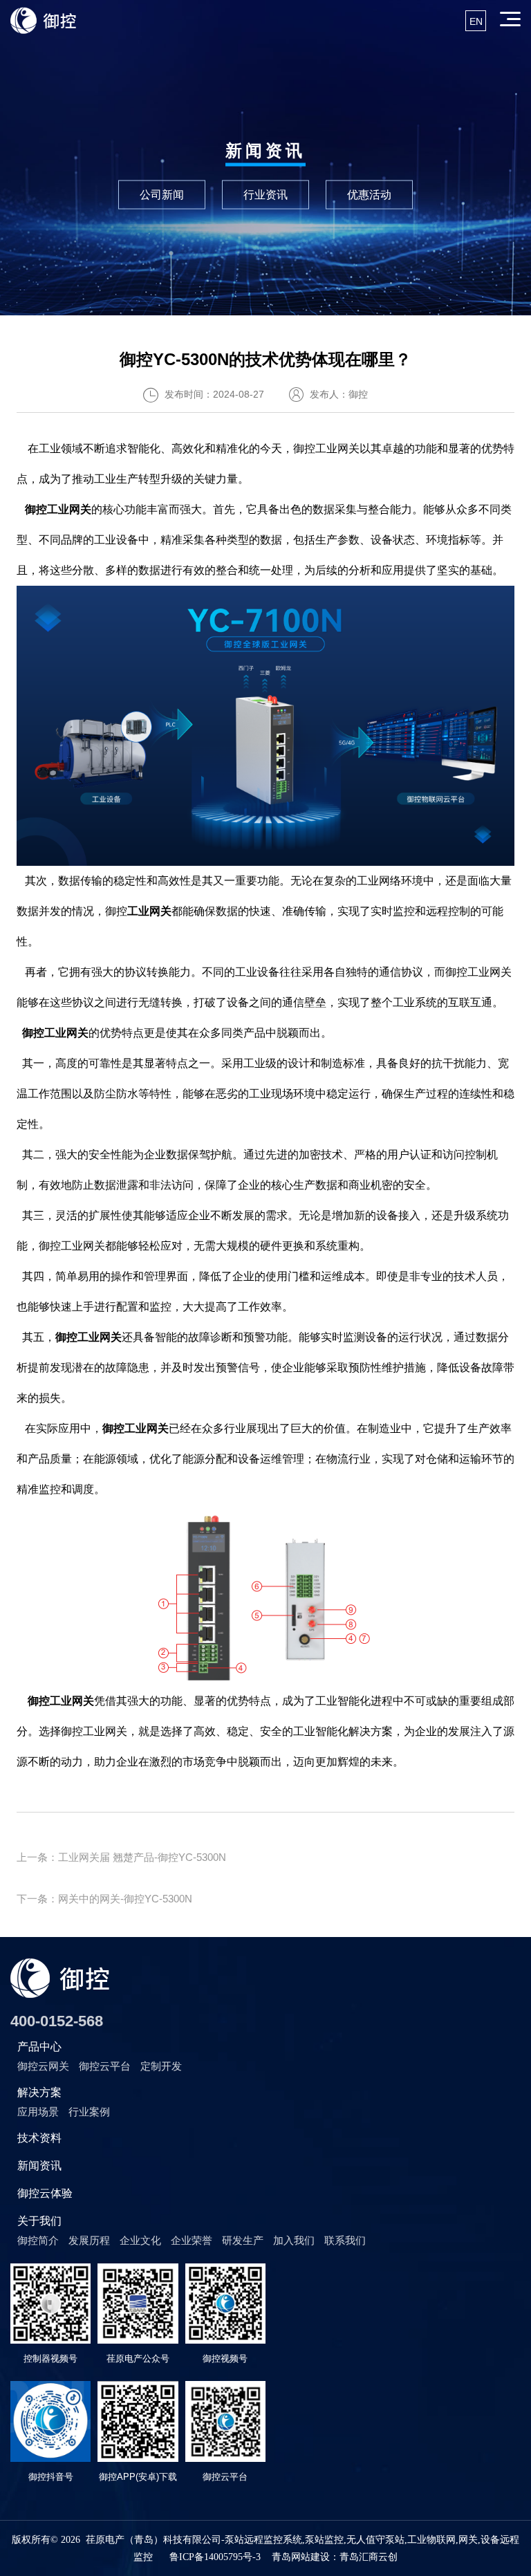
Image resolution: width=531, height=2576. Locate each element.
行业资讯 (265, 194)
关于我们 (39, 2221)
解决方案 (39, 2092)
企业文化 (140, 2240)
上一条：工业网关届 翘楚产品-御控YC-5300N (121, 1857)
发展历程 (89, 2240)
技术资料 (39, 2138)
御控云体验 (45, 2193)
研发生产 (243, 2240)
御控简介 (38, 2240)
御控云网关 (43, 2066)
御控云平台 (105, 2066)
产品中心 (39, 2047)
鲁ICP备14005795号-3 (215, 2557)
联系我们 (345, 2240)
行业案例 (89, 2112)
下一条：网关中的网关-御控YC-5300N (104, 1899)
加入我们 (294, 2240)
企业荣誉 (192, 2240)
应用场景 (38, 2112)
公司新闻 (162, 194)
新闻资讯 (39, 2166)
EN (476, 21)
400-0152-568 (57, 2021)
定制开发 (161, 2066)
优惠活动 (369, 194)
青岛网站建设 (301, 2557)
